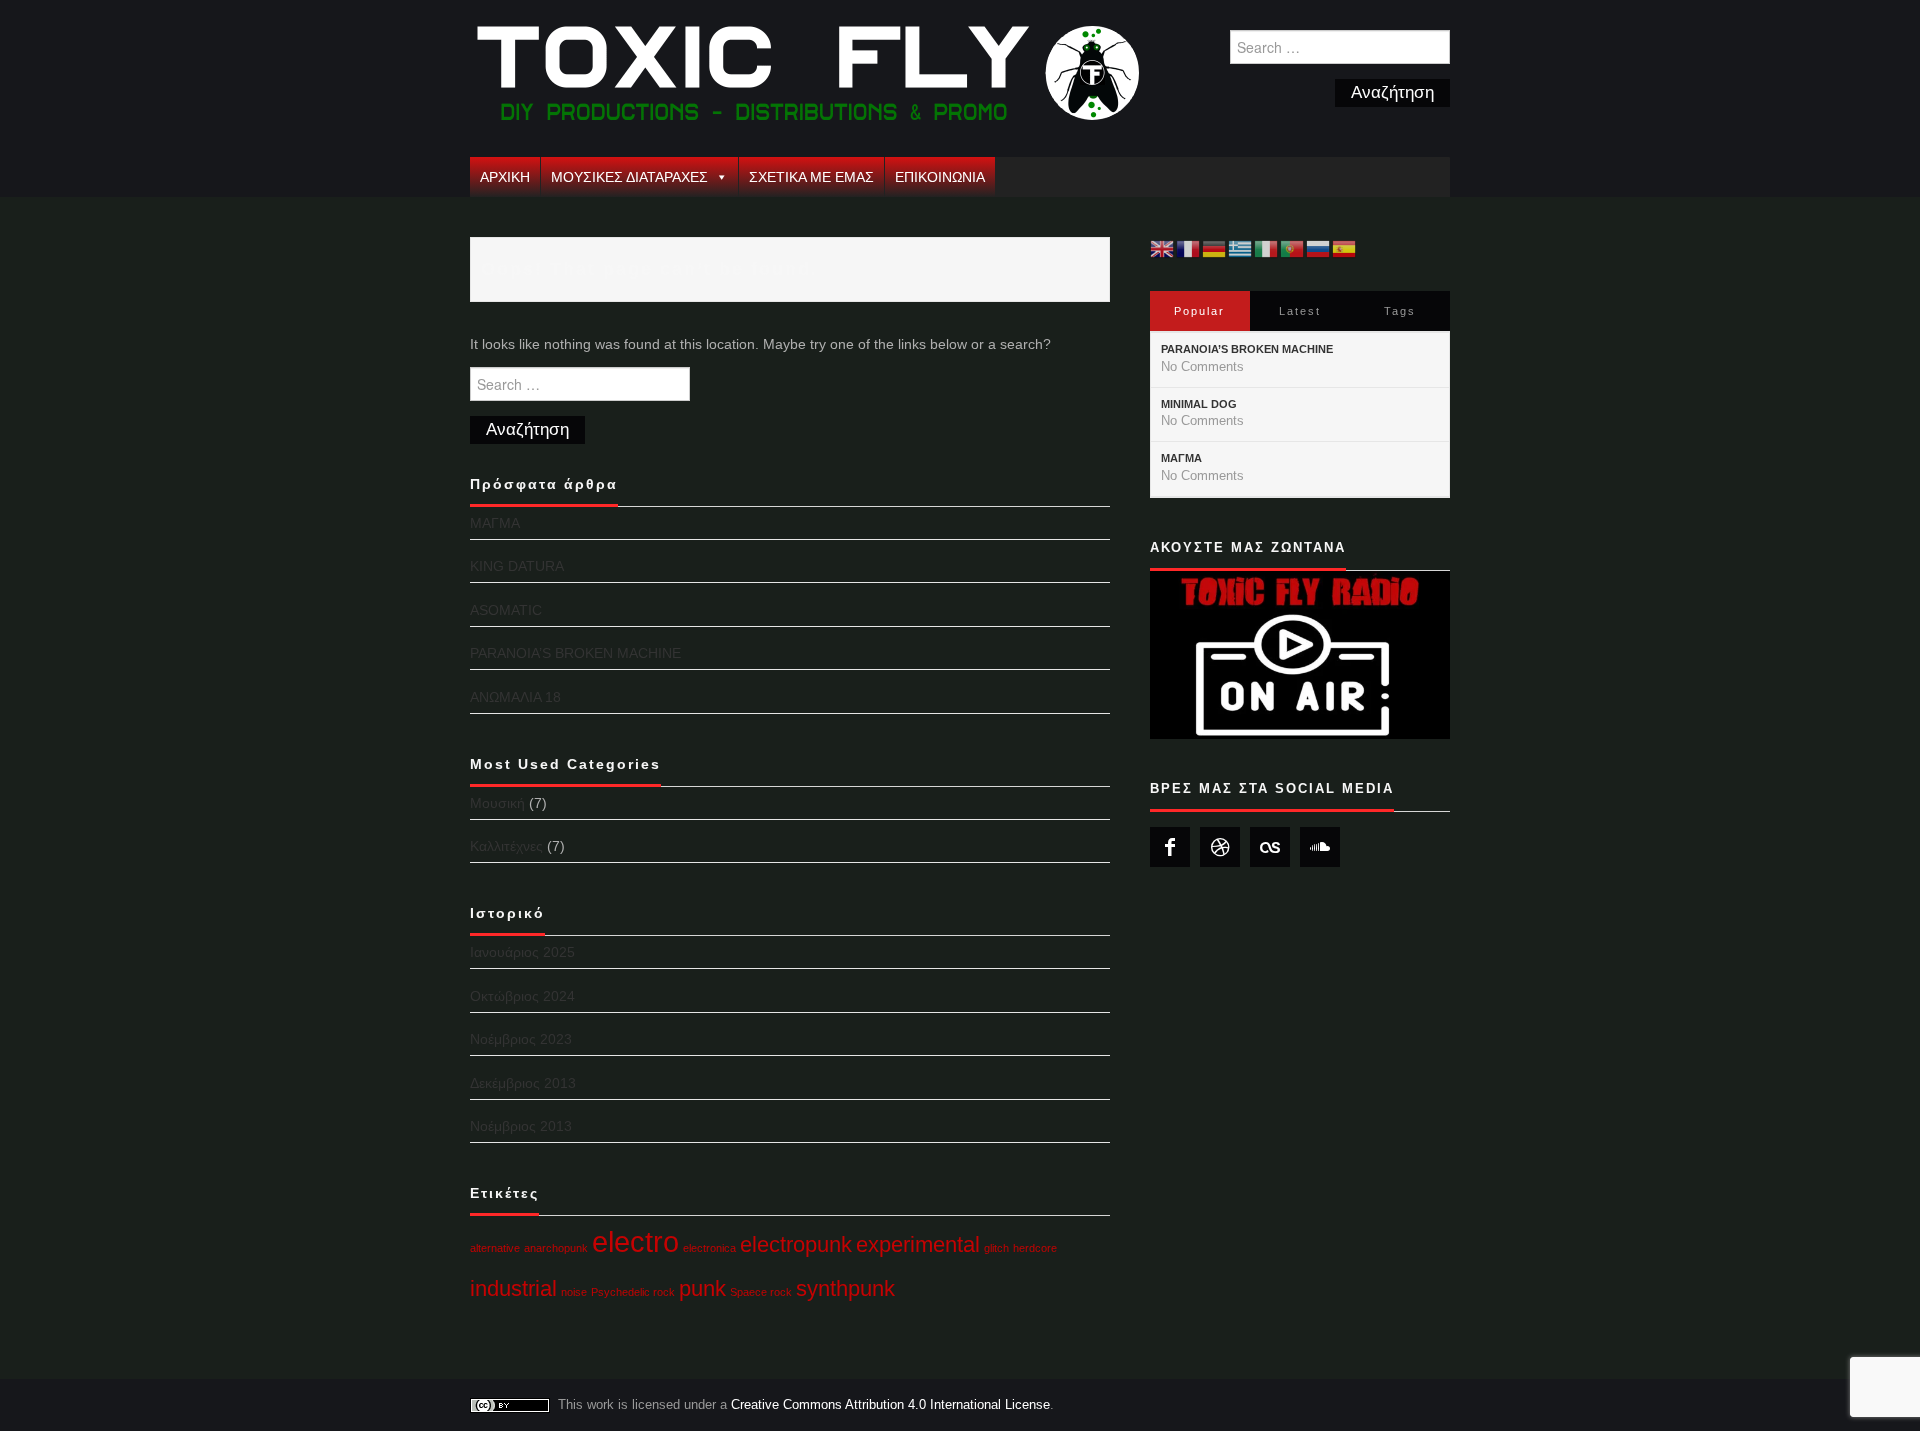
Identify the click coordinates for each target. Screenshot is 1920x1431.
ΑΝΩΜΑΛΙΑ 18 (515, 697)
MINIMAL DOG (1199, 404)
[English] (1163, 248)
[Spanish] (1345, 248)
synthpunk (845, 1288)
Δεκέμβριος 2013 (523, 1083)
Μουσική (497, 803)
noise (574, 1292)
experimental (918, 1244)
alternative (495, 1248)
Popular (1199, 311)
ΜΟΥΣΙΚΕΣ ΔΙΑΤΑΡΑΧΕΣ (629, 177)
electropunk (796, 1244)
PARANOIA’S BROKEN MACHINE (575, 653)
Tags (1400, 311)
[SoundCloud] (1320, 847)
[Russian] (1319, 248)
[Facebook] (1170, 847)
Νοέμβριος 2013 (521, 1126)
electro (635, 1241)
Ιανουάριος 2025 (522, 952)
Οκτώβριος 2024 (522, 996)
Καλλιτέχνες (506, 846)
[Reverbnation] (1220, 847)
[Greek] (1241, 248)
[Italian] (1267, 248)
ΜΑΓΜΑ (495, 523)
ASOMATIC (506, 610)
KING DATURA (517, 566)
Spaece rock (761, 1292)
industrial (513, 1288)
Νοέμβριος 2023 (521, 1039)
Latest (1300, 311)
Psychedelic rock (633, 1292)
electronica (709, 1248)
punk (702, 1288)
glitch (996, 1248)
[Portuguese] (1293, 248)
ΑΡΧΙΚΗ (505, 177)
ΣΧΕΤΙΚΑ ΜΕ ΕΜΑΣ (811, 177)
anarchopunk (556, 1248)
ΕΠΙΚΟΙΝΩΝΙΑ (940, 177)
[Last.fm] (1270, 847)
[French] (1189, 248)
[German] (1215, 248)
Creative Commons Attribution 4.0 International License (890, 1405)
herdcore (1035, 1248)
